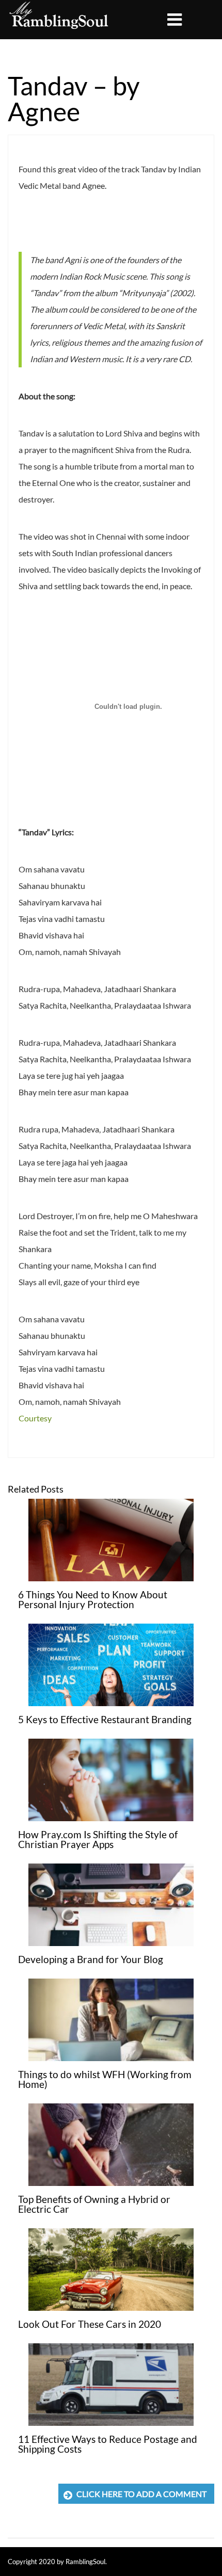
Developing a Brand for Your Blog (91, 1959)
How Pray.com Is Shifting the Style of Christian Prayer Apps (98, 1839)
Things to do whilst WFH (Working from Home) (105, 2079)
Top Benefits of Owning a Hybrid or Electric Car (94, 2204)
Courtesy (35, 1418)
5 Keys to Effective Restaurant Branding (105, 1719)
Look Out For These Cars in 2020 (90, 2324)
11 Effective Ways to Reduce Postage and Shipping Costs (108, 2444)
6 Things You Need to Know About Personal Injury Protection (93, 1599)
